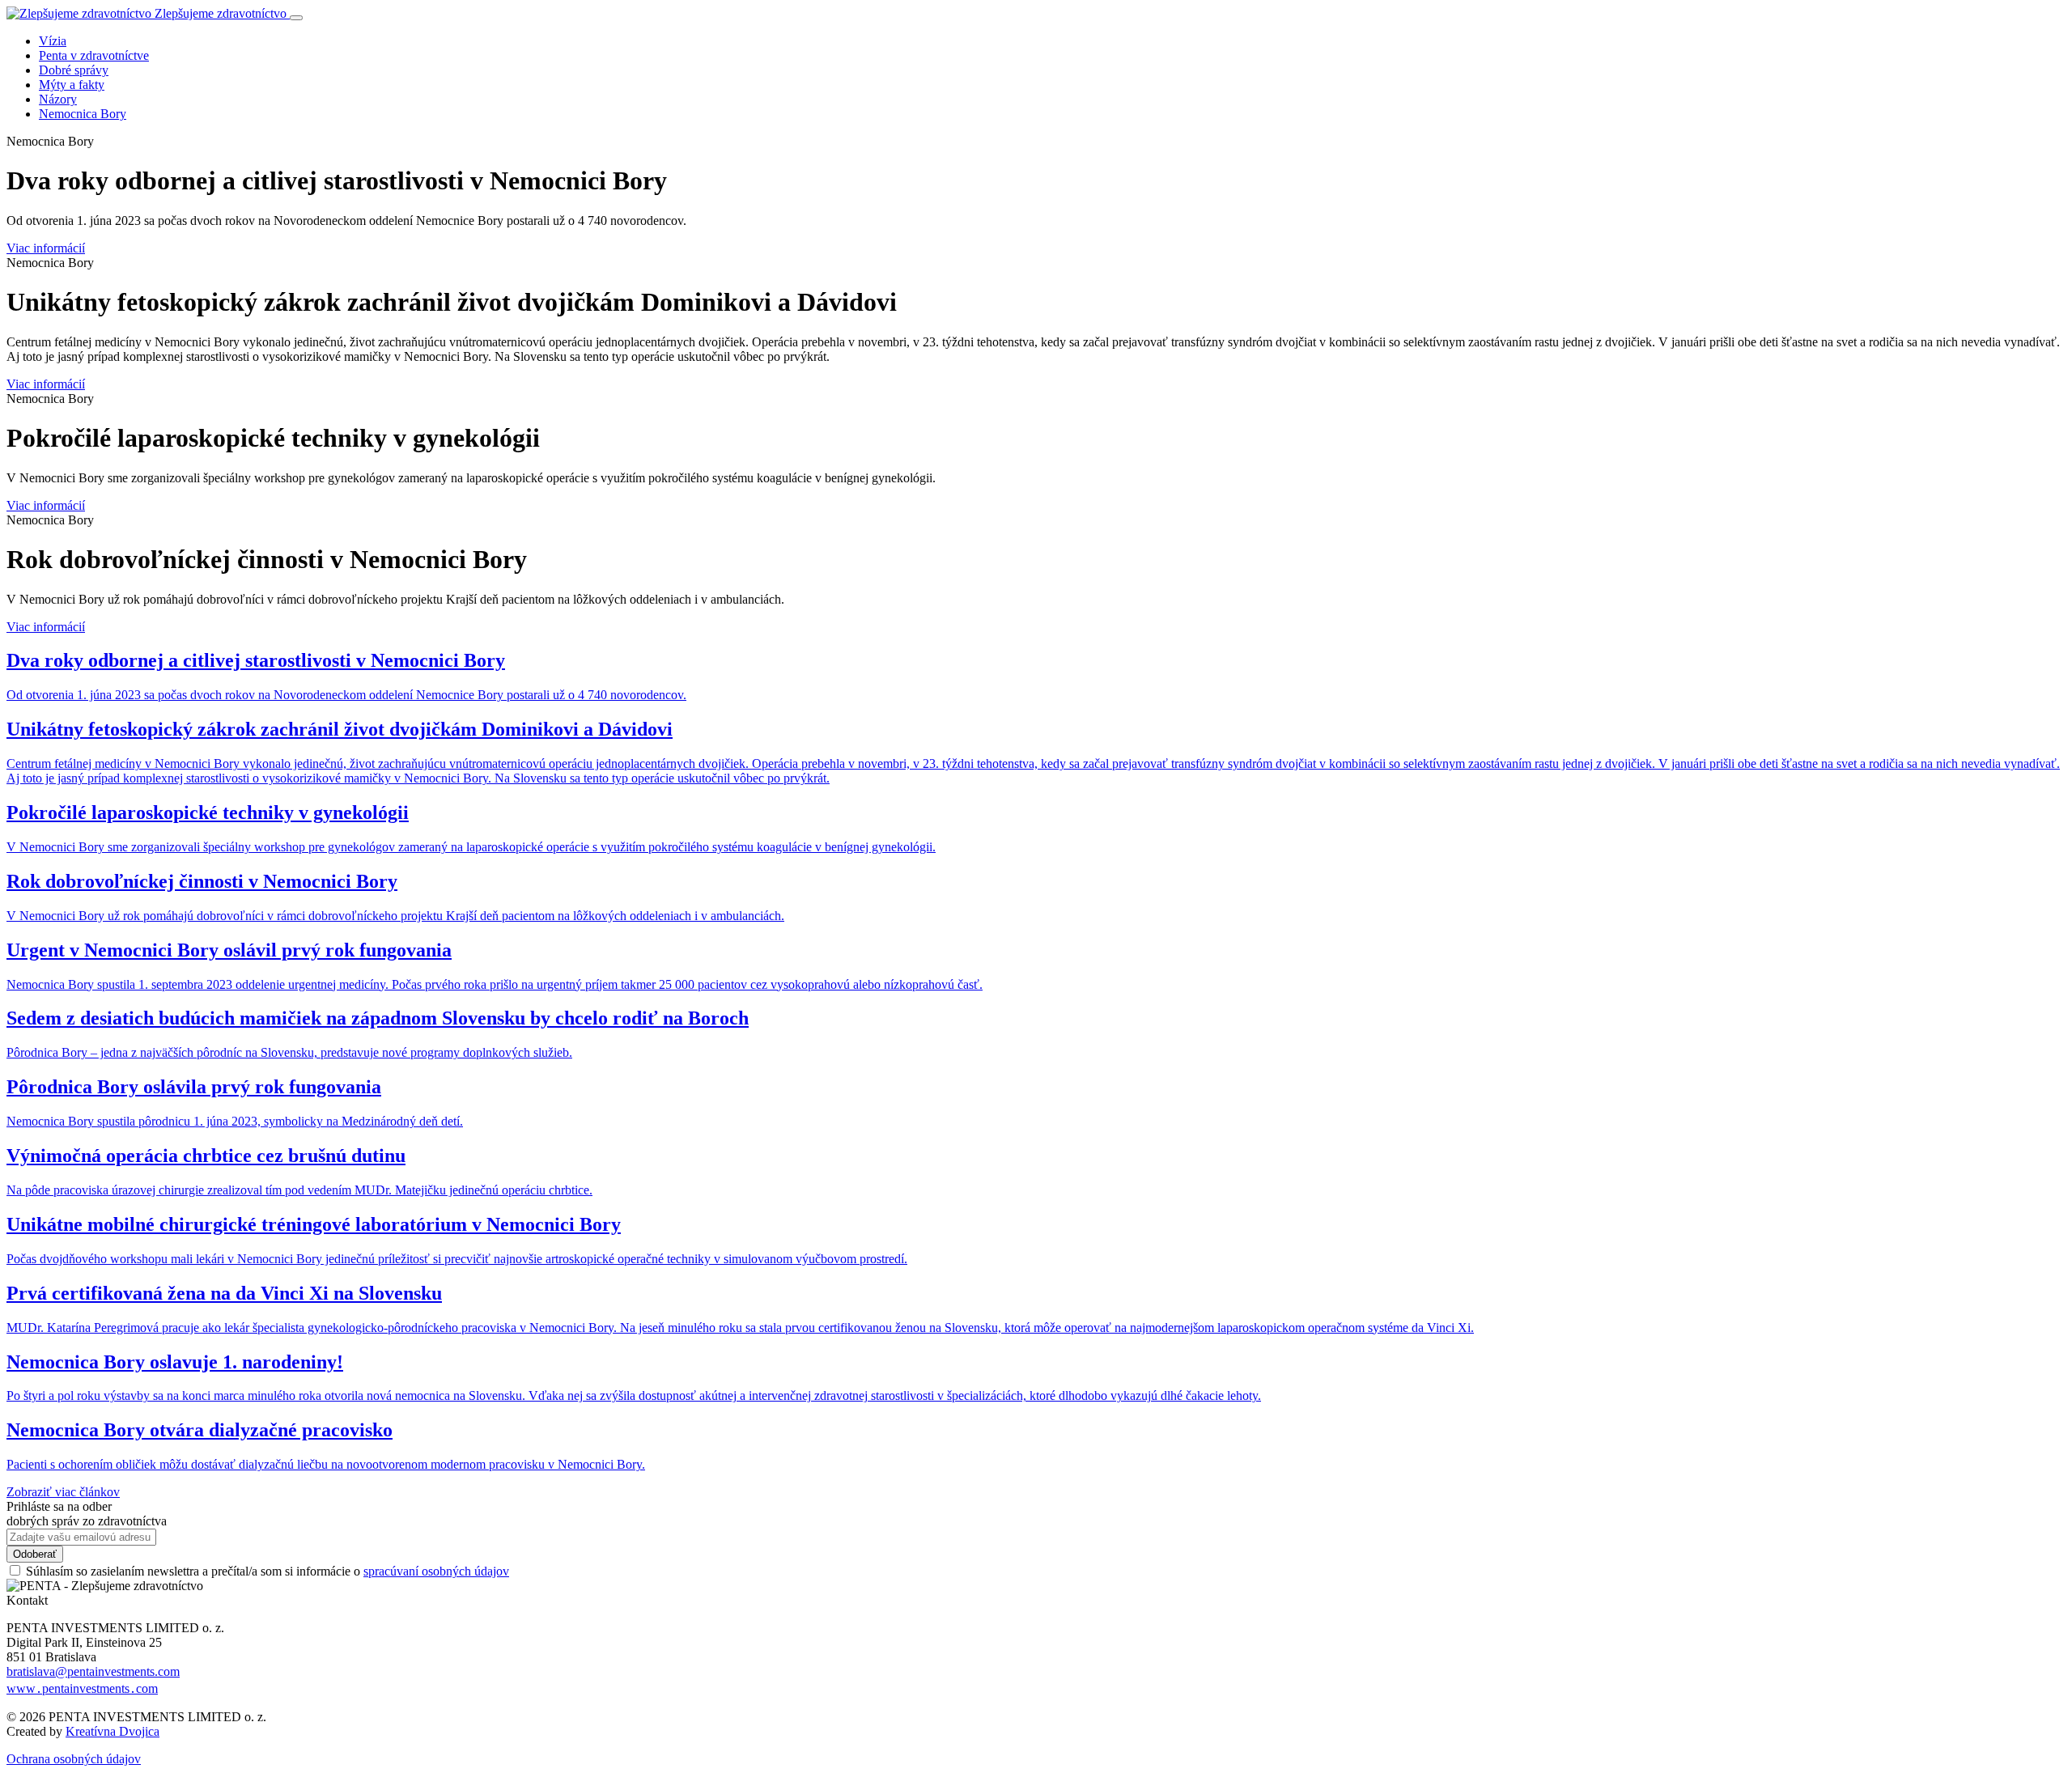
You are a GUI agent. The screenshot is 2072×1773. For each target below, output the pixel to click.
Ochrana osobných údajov (74, 1759)
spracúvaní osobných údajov (436, 1571)
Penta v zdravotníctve (94, 55)
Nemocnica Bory (83, 114)
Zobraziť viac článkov (63, 1492)
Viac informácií (46, 248)
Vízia (53, 41)
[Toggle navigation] (296, 18)
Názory (58, 99)
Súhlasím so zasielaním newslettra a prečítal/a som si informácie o (267, 1571)
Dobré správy (74, 70)
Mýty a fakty (72, 85)
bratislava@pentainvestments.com (93, 1671)
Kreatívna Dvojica (113, 1731)
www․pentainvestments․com (82, 1688)
